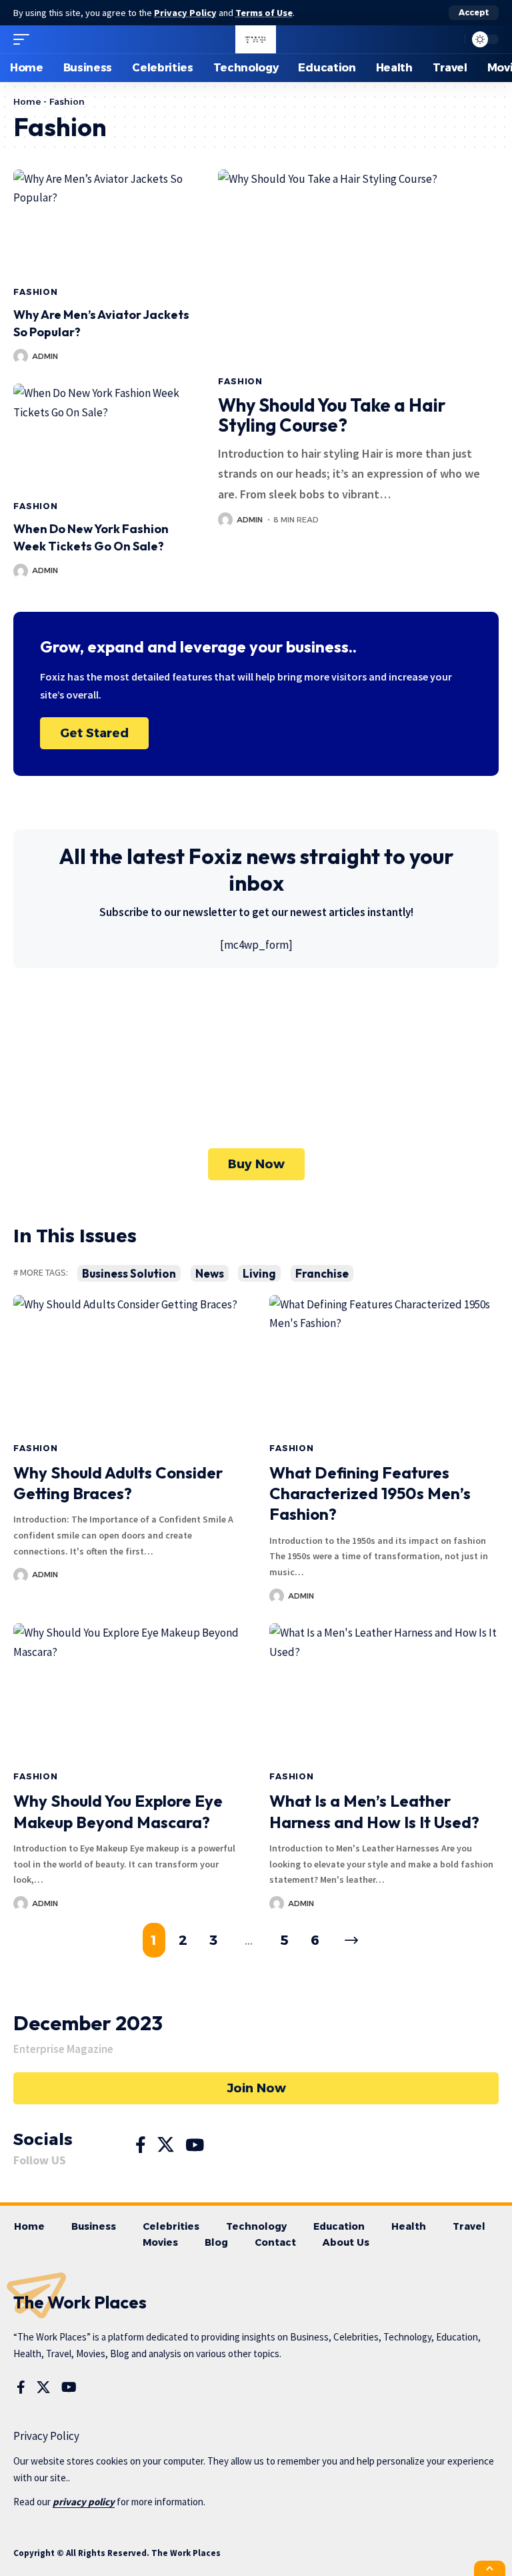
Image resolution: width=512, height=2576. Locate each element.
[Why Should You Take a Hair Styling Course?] (358, 268)
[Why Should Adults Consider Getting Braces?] (128, 1364)
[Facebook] (141, 2145)
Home (27, 101)
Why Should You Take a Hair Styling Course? (332, 415)
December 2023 (88, 2023)
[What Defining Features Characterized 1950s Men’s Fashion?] (384, 1364)
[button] (474, 13)
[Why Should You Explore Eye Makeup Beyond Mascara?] (128, 1692)
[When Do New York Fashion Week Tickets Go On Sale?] (102, 437)
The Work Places (80, 2302)
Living (259, 1273)
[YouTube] (195, 2145)
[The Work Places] (256, 39)
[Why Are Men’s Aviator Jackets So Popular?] (102, 223)
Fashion (36, 292)
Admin (45, 356)
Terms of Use (264, 13)
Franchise (322, 1273)
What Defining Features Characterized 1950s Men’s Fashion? (370, 1493)
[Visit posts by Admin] (21, 356)
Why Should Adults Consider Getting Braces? (118, 1483)
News (210, 1273)
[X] (166, 2145)
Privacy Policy (185, 13)
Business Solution (129, 1273)
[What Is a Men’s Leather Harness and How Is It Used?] (384, 1692)
